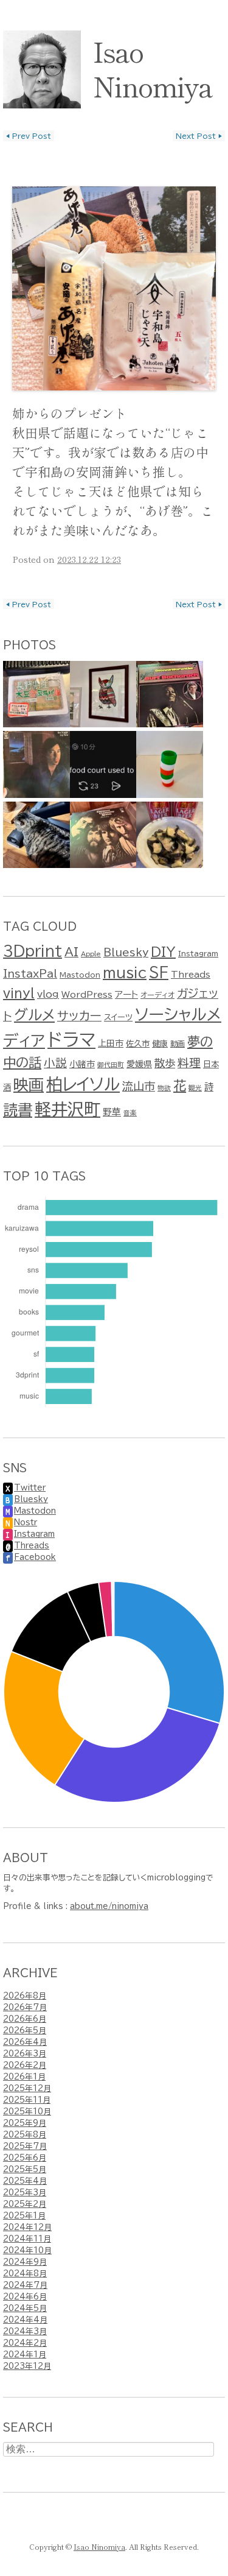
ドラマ (71, 1040)
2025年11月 (27, 2100)
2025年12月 (27, 2088)
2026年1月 (24, 2077)
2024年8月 (25, 2274)
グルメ (34, 1015)
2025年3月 (25, 2193)
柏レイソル (83, 1084)
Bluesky (126, 952)
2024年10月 (27, 2250)
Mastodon (80, 975)
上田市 (111, 1043)
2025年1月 (24, 2216)
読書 (18, 1110)
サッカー (79, 1016)
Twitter (30, 1488)
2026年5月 (25, 2031)
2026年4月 (25, 2042)
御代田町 (111, 1065)
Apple (91, 954)
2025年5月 (25, 2169)
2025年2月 (25, 2204)
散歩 (165, 1063)
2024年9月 (25, 2262)
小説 (55, 1063)
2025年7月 (25, 2146)
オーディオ (157, 995)
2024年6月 (25, 2297)
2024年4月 (25, 2320)
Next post (199, 136)
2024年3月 (25, 2331)
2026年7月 (25, 2007)
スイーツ (118, 1017)
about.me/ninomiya (109, 1906)
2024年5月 (25, 2308)
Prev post (29, 136)
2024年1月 (25, 2355)
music (125, 972)
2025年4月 (25, 2181)
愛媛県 (139, 1064)
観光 (195, 1088)
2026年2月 (25, 2065)
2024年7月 (25, 2285)
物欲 (164, 1088)
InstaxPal (30, 974)
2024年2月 (25, 2343)
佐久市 (138, 1043)
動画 (178, 1043)
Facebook (35, 1557)
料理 (189, 1063)
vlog (48, 994)
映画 (29, 1085)
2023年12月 (27, 2366)
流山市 (139, 1086)
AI (71, 952)
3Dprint (33, 951)
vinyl (19, 993)
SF (159, 972)
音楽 (130, 1113)
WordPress (87, 995)
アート (126, 994)
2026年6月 (25, 2019)
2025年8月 (25, 2135)
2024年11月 (27, 2239)
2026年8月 (25, 1996)
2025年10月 (27, 2112)
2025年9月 (25, 2123)
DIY (163, 951)
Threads (191, 975)
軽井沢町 (67, 1109)
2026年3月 (25, 2054)
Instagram (198, 953)
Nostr (26, 1523)
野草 (112, 1112)
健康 (160, 1043)
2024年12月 (27, 2227)
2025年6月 (25, 2158)
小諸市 (82, 1064)
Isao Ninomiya (153, 68)
